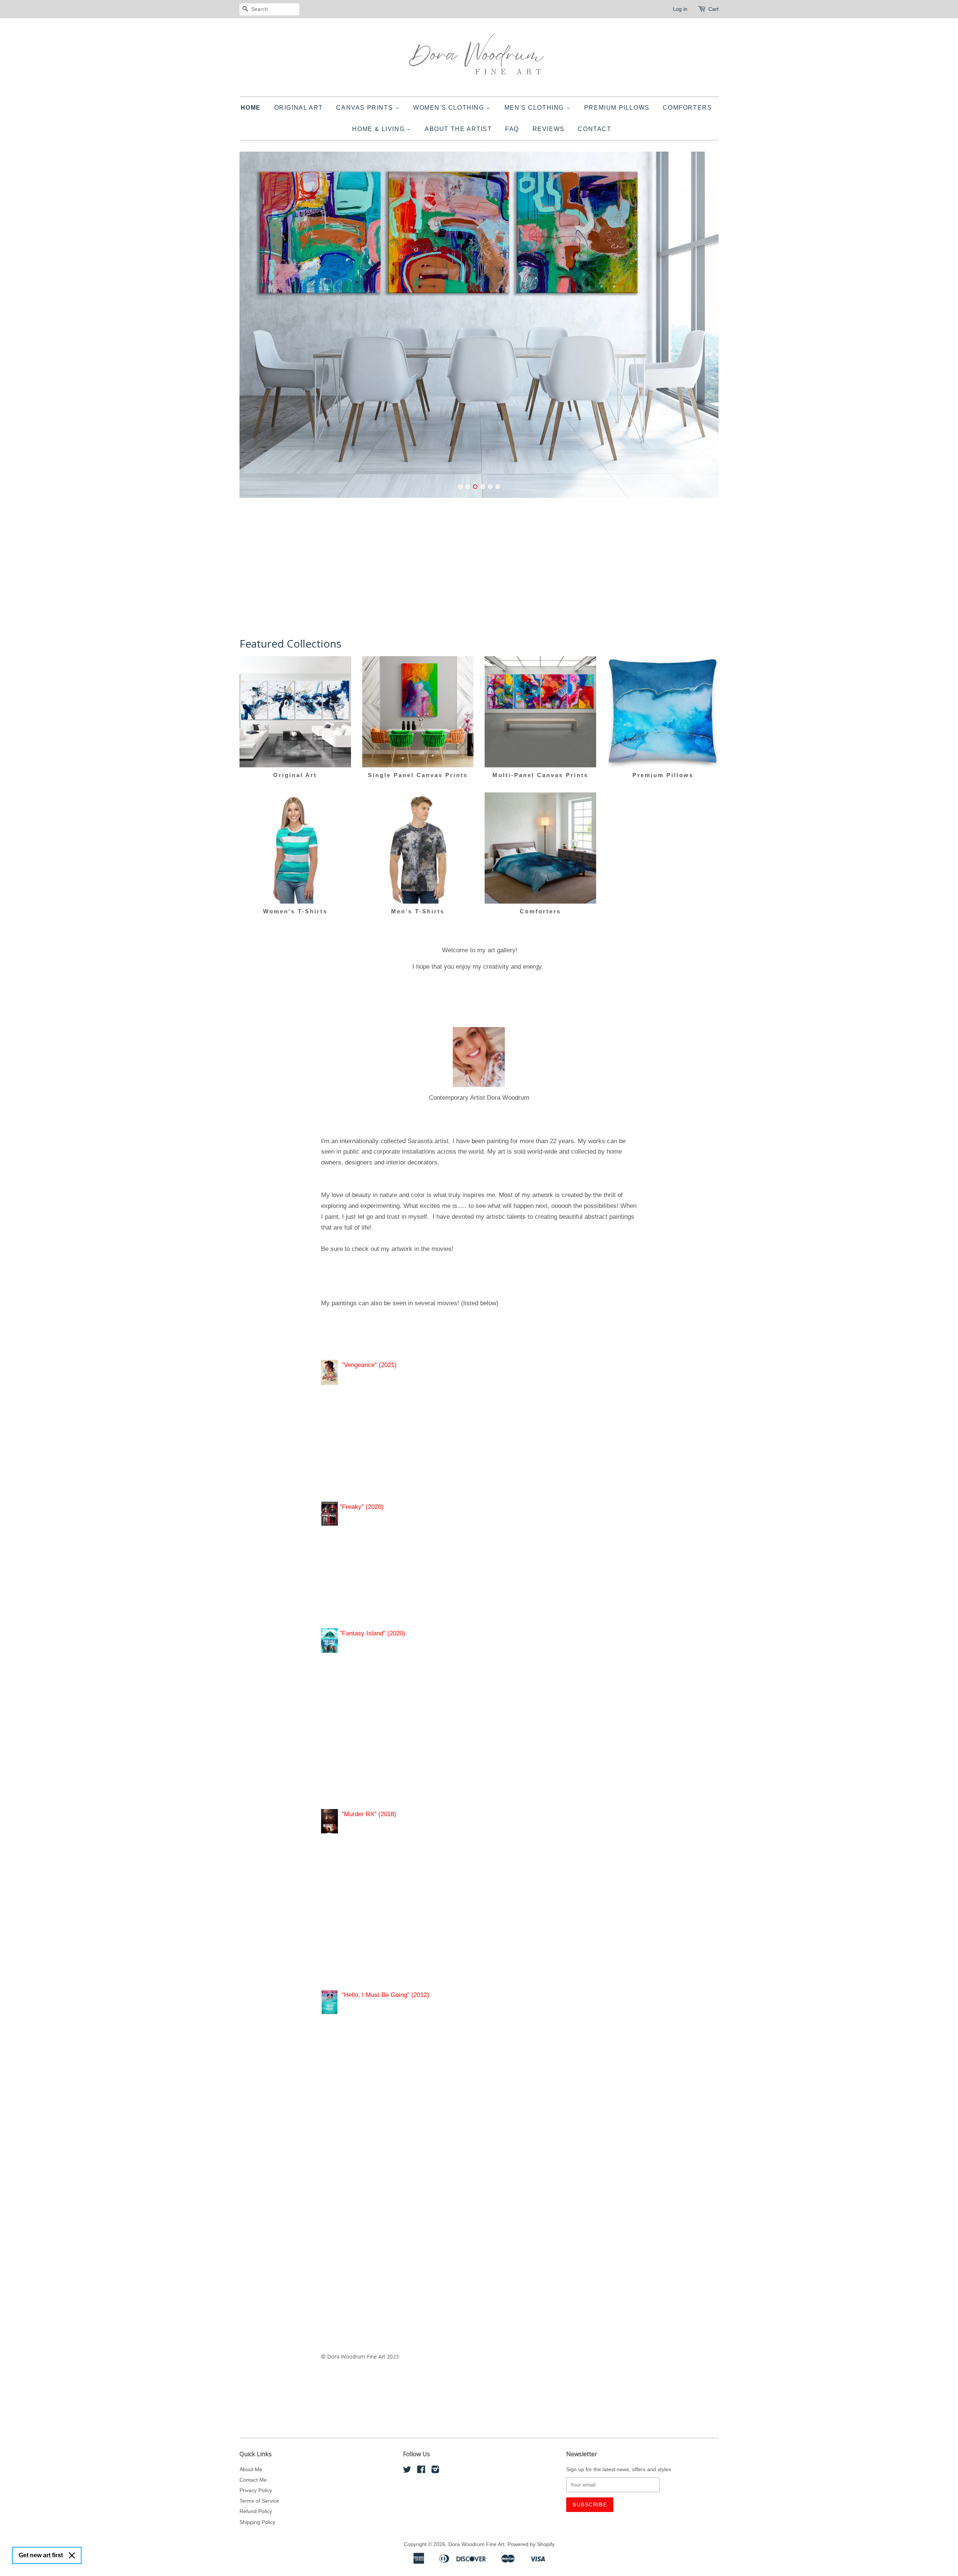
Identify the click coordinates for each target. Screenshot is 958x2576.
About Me (251, 2469)
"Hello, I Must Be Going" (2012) (385, 1995)
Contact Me (253, 2480)
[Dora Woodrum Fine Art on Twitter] (407, 2471)
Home (251, 108)
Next (703, 329)
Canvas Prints (365, 108)
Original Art (299, 108)
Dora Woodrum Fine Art (476, 2544)
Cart (713, 9)
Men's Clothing (535, 108)
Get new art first (41, 2555)
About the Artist (458, 129)
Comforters (687, 108)
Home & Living (379, 129)
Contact (594, 129)
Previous (255, 329)
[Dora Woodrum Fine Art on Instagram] (435, 2471)
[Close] (72, 2555)
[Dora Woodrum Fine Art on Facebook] (421, 2471)
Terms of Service (259, 2501)
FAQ (512, 129)
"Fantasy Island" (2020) (372, 1633)
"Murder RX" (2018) (371, 1814)
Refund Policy (256, 2511)
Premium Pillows (617, 108)
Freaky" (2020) (363, 1507)
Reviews (549, 129)
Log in (680, 9)
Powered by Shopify (531, 2544)
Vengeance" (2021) (370, 1365)
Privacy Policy (256, 2490)
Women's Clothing (450, 108)
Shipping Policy (257, 2522)
